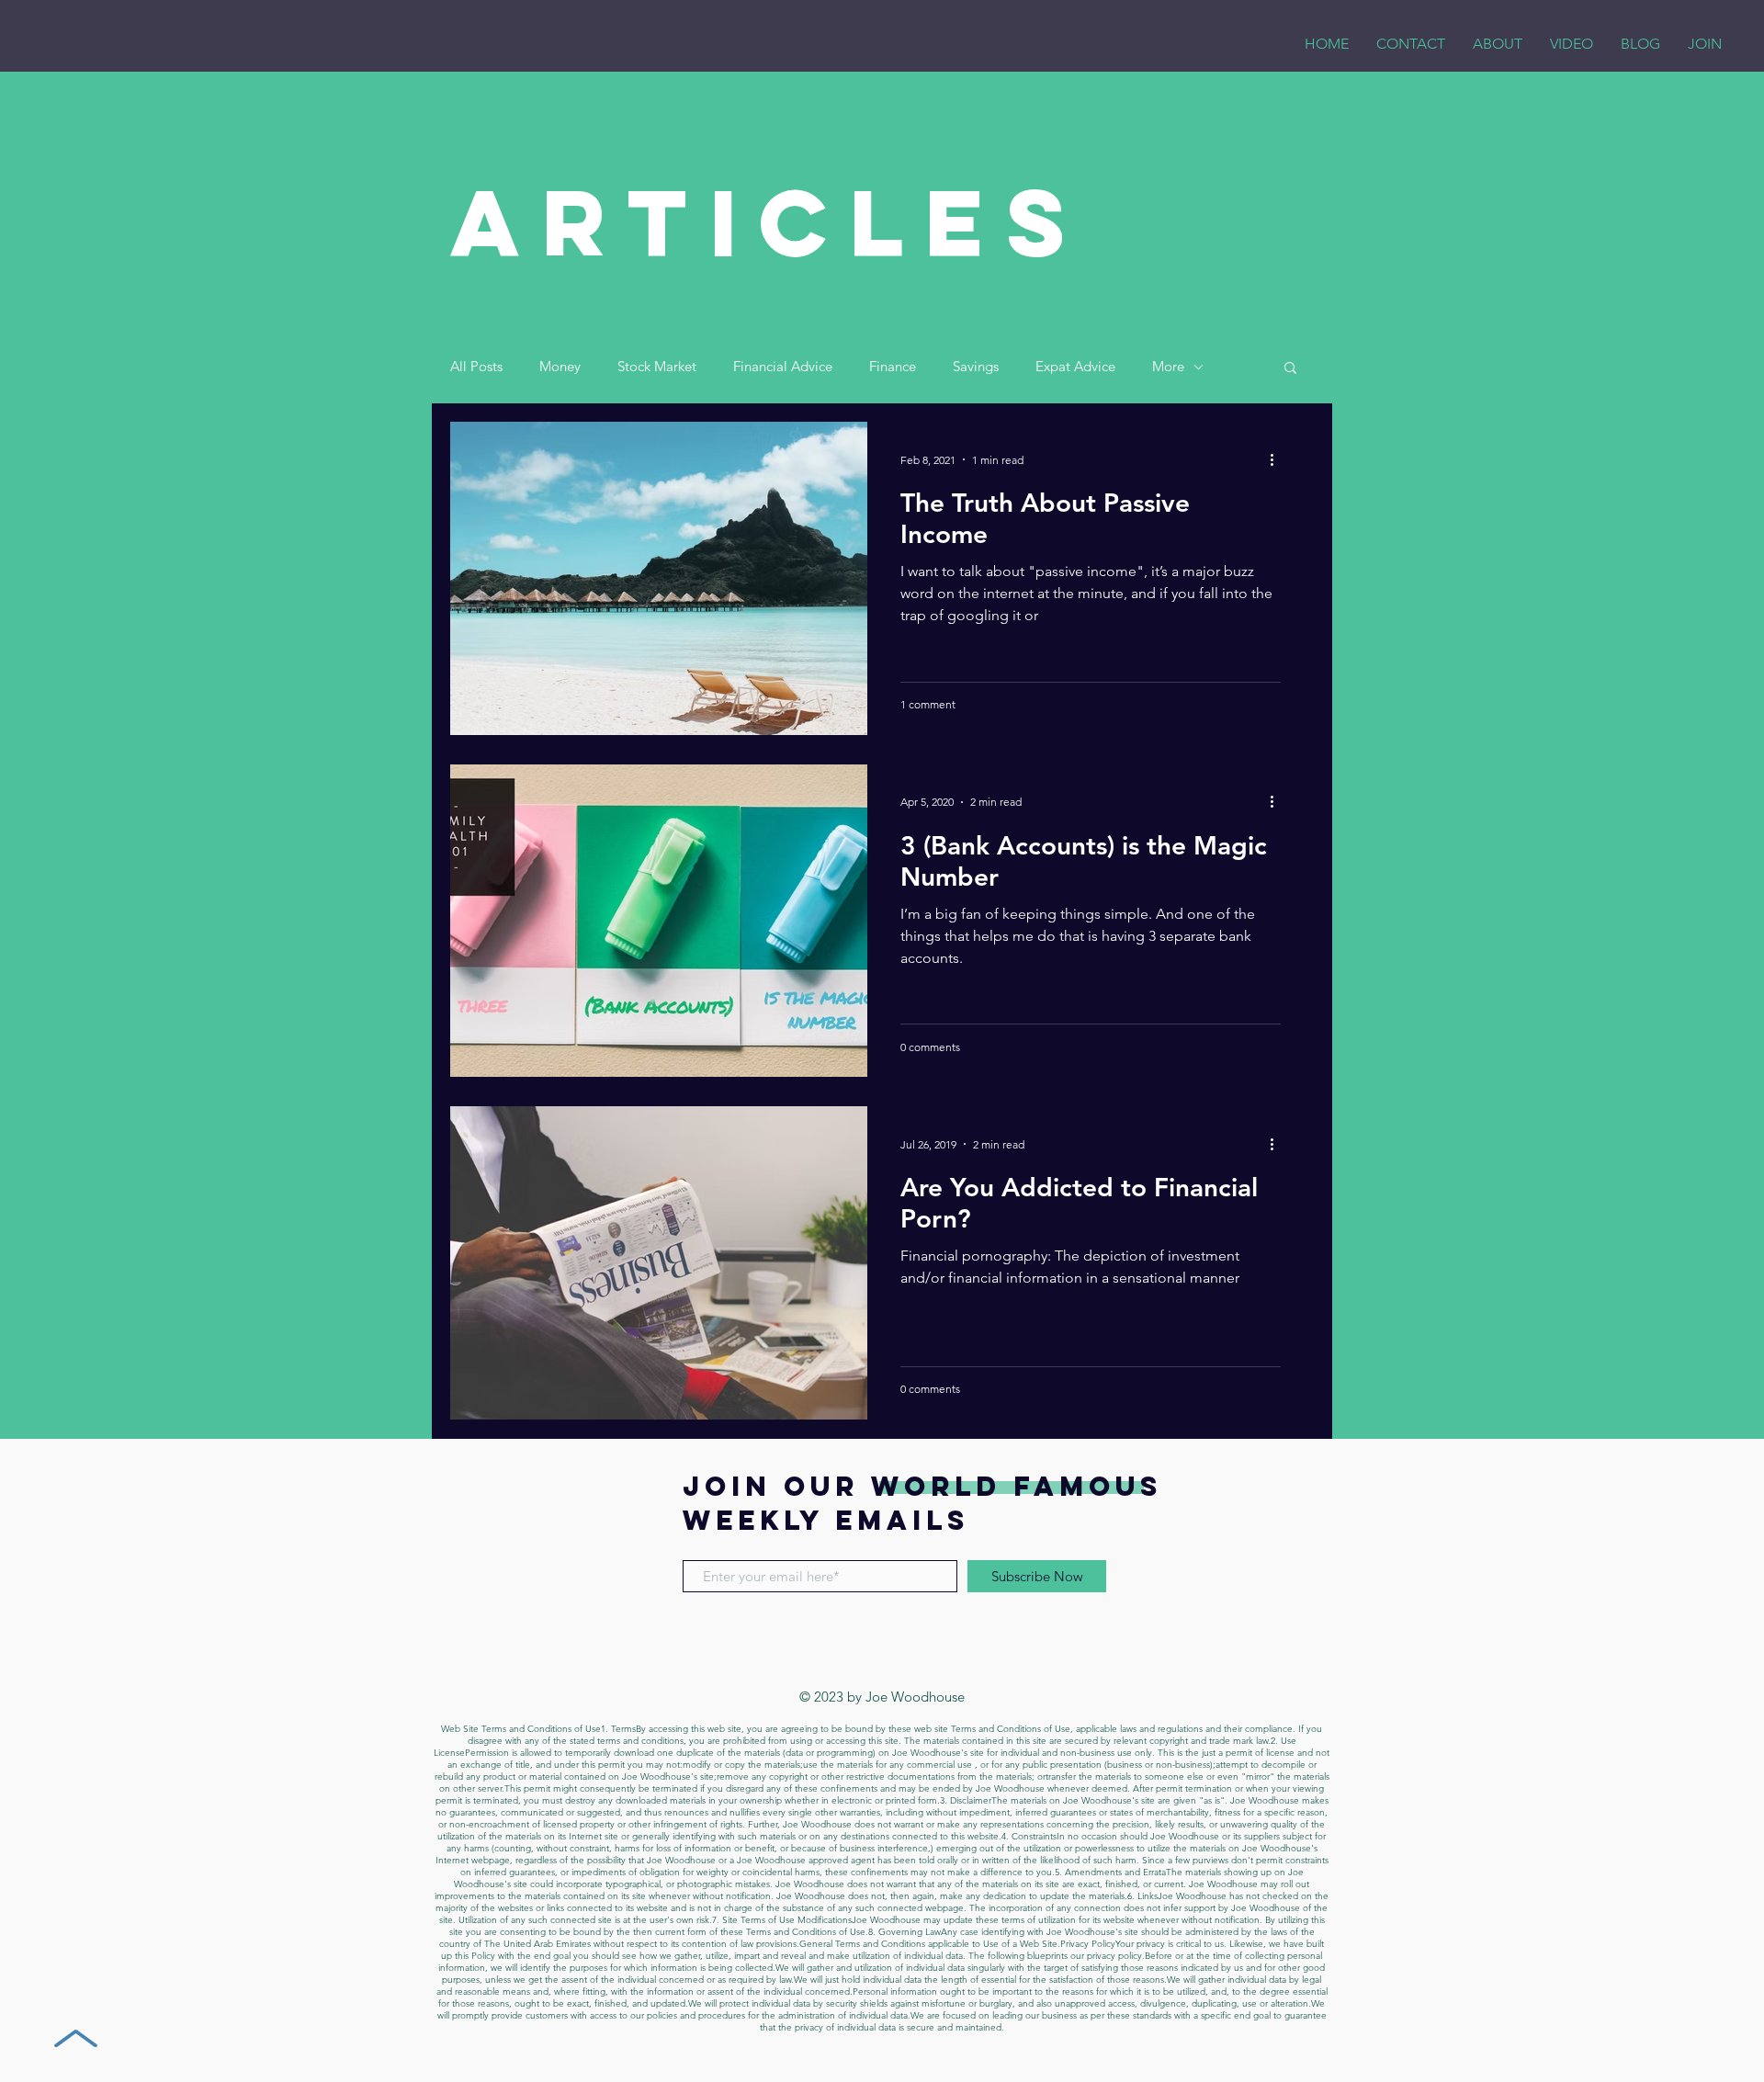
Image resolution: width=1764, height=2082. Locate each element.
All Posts (476, 367)
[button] (1290, 369)
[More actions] (1278, 459)
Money (560, 367)
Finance (893, 367)
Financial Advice (783, 367)
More (1168, 367)
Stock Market (657, 367)
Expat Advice (1075, 367)
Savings (976, 367)
